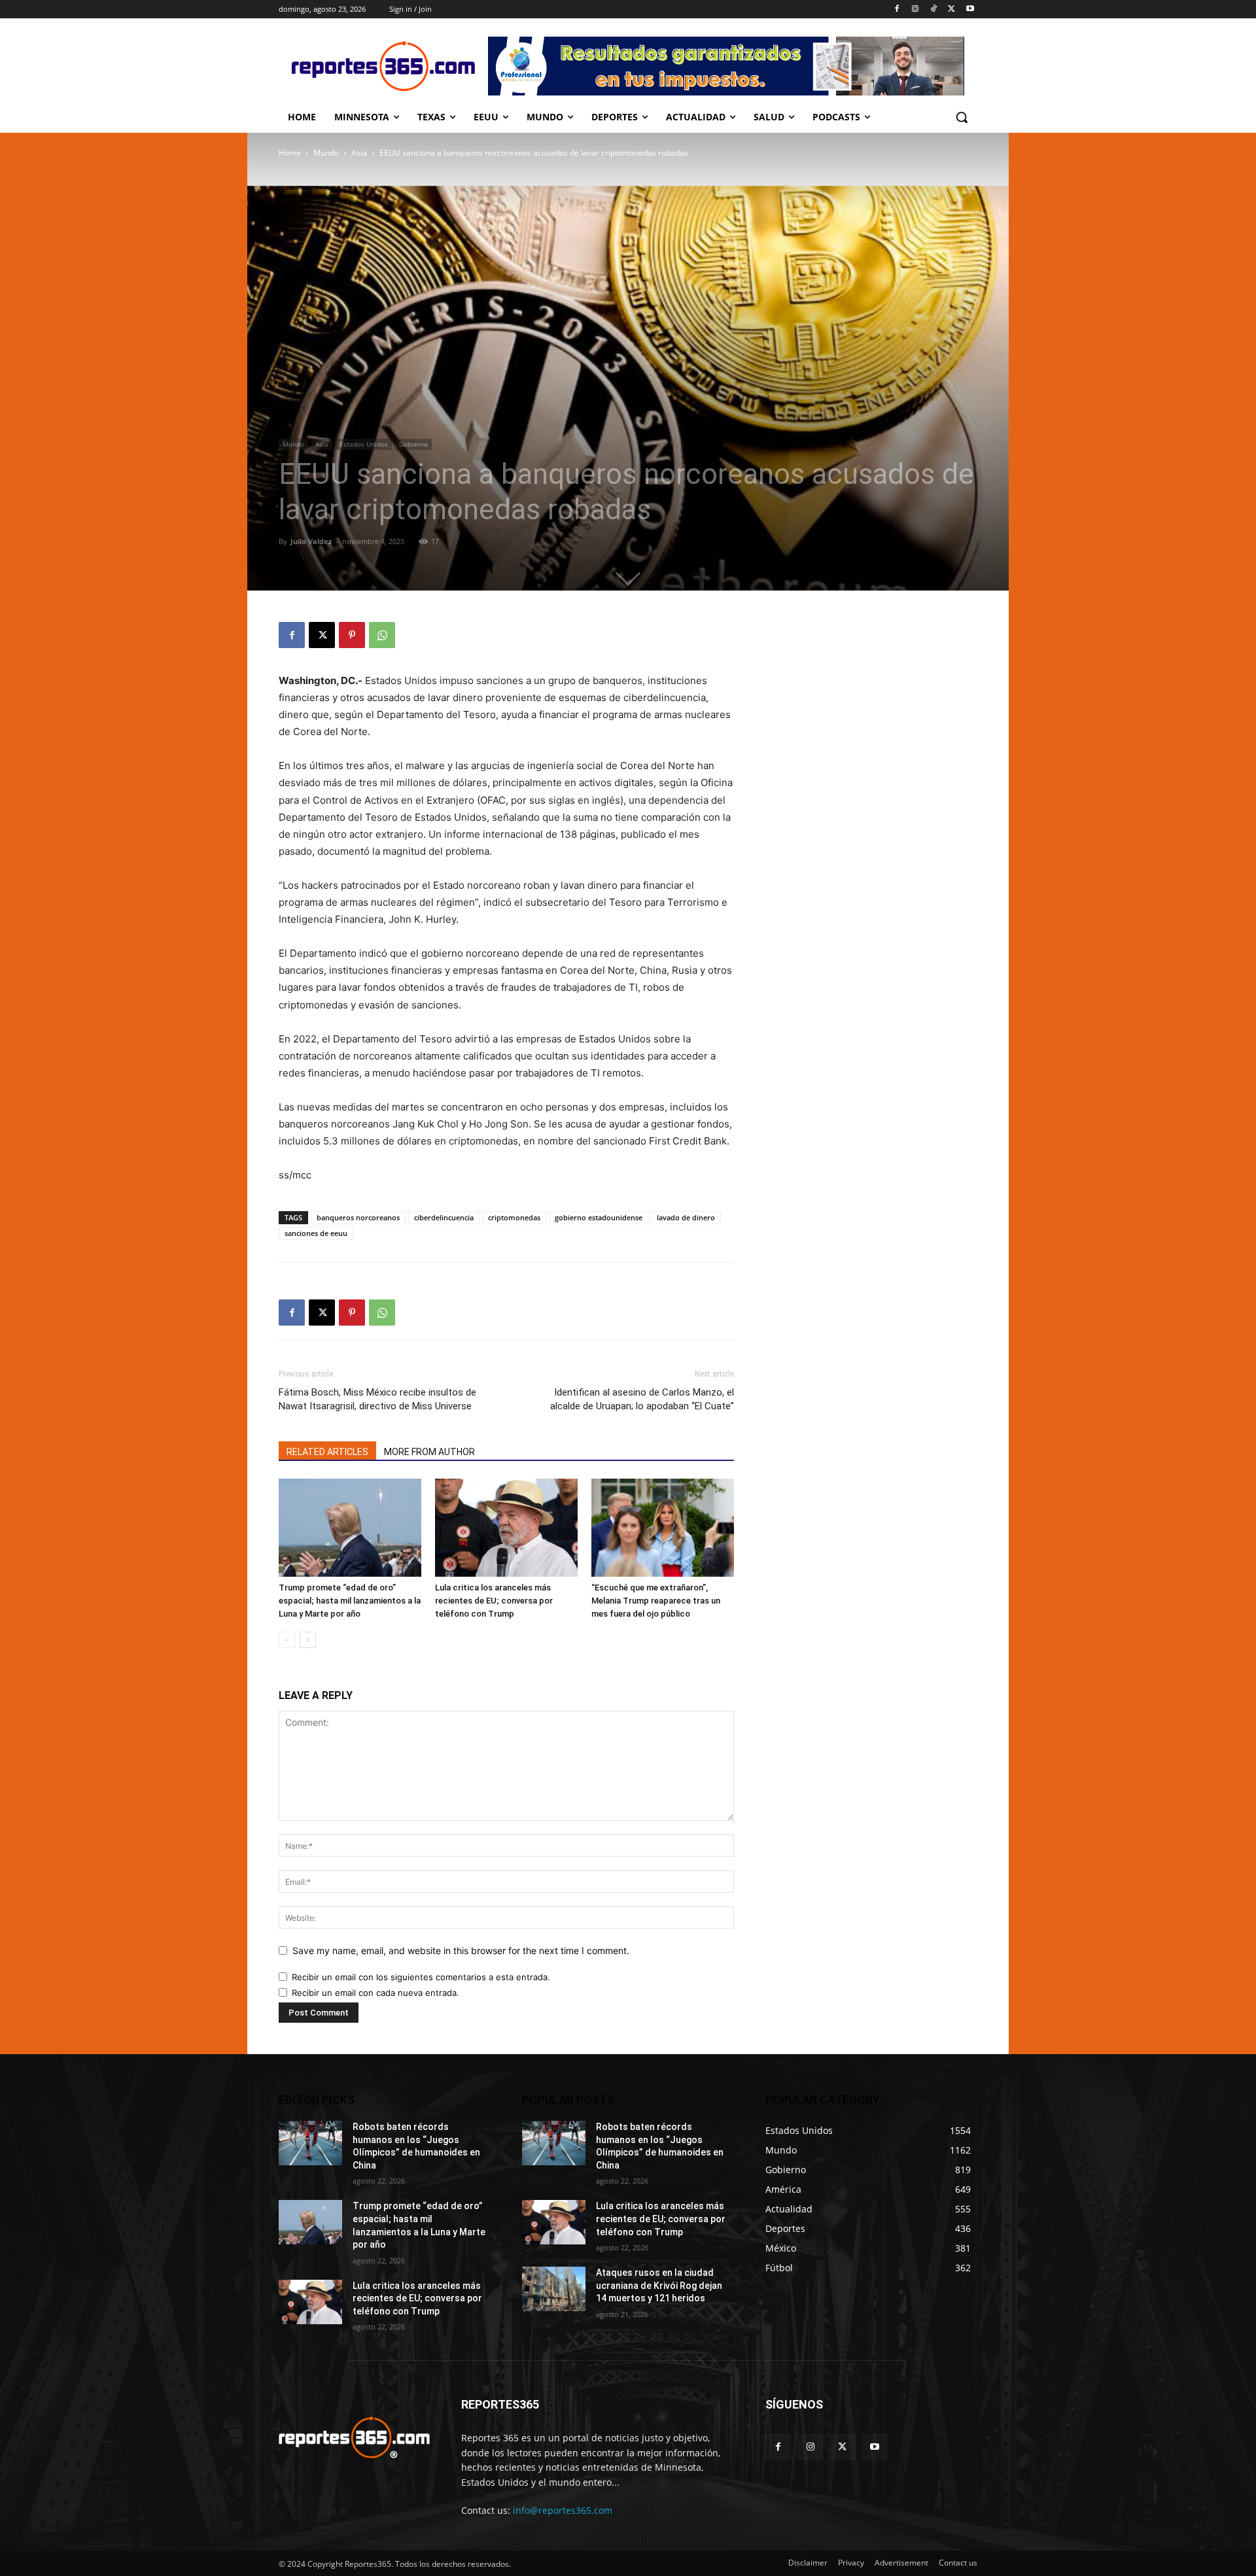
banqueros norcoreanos (358, 1217)
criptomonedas (514, 1217)
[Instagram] (916, 9)
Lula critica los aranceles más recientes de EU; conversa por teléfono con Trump (494, 1601)
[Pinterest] (352, 635)
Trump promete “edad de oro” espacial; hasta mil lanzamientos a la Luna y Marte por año (350, 1601)
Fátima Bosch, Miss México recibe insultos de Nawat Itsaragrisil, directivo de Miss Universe (377, 1399)
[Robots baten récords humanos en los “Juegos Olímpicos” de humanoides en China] (310, 2143)
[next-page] (308, 1640)
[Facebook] (897, 9)
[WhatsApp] (382, 635)
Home (290, 153)
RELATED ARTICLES (327, 1452)
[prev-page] (287, 1640)
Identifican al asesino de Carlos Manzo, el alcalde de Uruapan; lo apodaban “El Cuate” (642, 1399)
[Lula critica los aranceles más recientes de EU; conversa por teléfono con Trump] (506, 1528)
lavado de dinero (686, 1217)
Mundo (326, 153)
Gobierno (413, 444)
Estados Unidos (364, 444)
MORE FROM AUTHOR (429, 1452)
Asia (359, 153)
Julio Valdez (311, 541)
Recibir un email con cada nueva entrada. (375, 1993)
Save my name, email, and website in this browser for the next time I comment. (461, 1950)
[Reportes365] (383, 66)
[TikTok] (934, 9)
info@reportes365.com (563, 2510)
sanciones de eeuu (316, 1233)
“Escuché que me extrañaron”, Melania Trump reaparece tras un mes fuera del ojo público (656, 1601)
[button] (962, 117)
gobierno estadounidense (599, 1217)
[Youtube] (970, 9)
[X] (951, 9)
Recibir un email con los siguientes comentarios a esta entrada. (421, 1977)
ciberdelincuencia (444, 1217)
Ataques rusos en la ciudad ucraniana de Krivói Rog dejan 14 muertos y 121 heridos (659, 2285)
